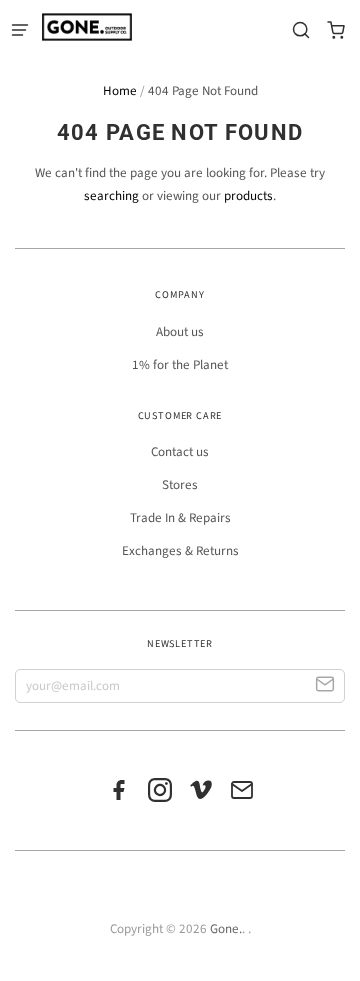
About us (180, 332)
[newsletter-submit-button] (325, 686)
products (248, 196)
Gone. (226, 929)
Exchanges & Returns (180, 551)
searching (111, 196)
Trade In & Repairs (180, 518)
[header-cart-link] (335, 30)
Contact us (180, 452)
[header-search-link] (300, 30)
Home (120, 91)
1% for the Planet (180, 365)
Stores (180, 485)
